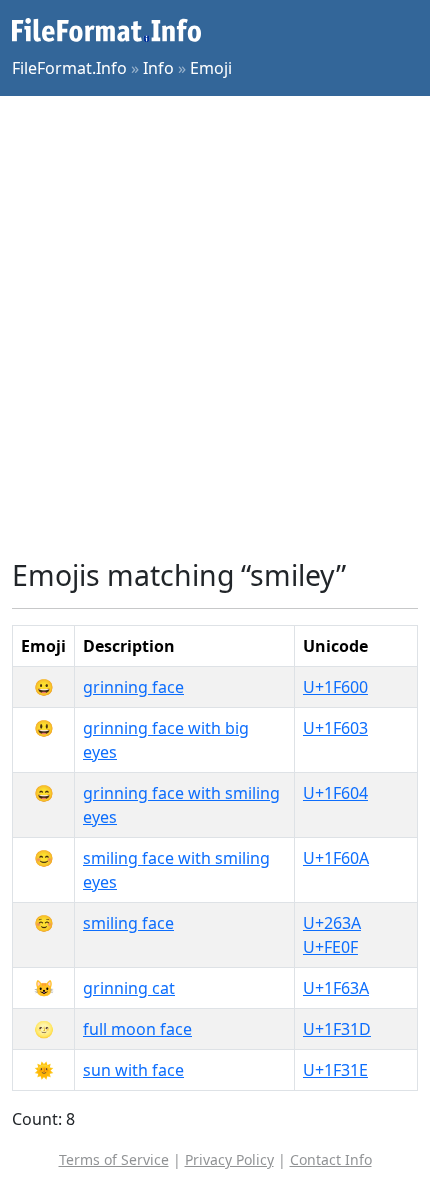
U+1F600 (335, 687)
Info (158, 68)
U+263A (332, 923)
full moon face (137, 1029)
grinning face (133, 687)
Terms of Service (114, 1159)
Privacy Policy (229, 1159)
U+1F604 (335, 793)
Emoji (211, 68)
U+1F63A (336, 988)
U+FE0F (330, 947)
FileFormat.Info (69, 68)
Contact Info (331, 1159)
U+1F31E (335, 1070)
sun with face (133, 1070)
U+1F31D (337, 1029)
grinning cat (129, 988)
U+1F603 (335, 728)
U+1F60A (336, 858)
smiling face (128, 923)
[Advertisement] (215, 327)
